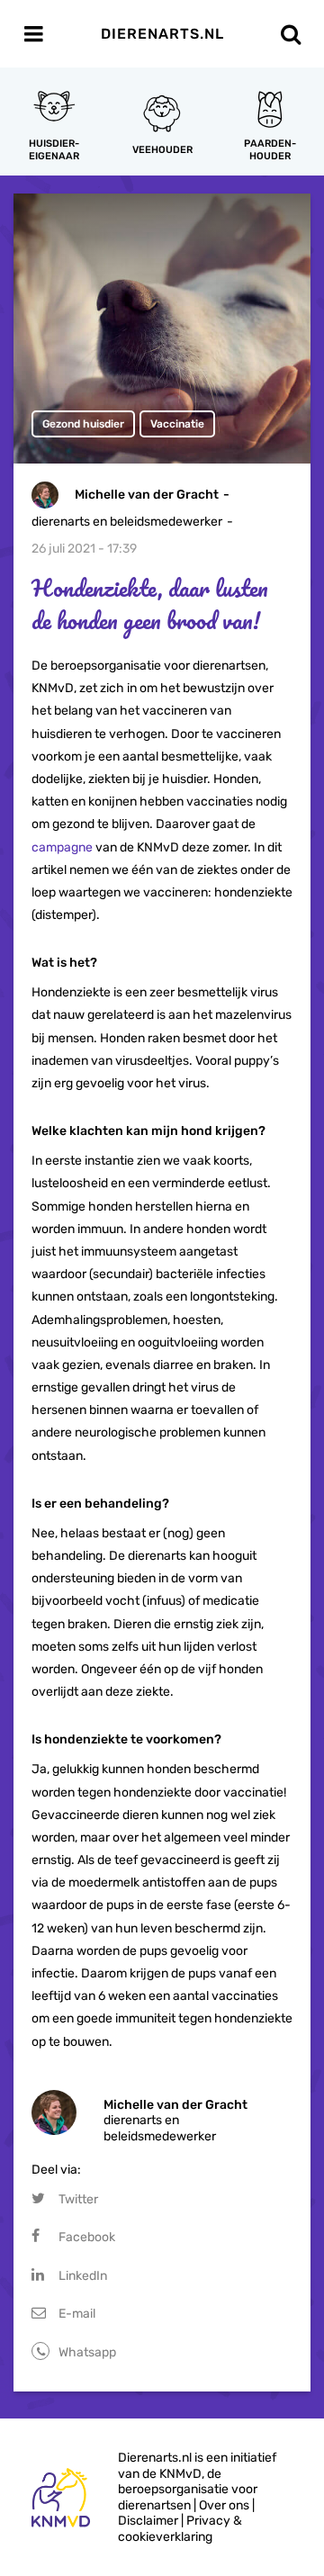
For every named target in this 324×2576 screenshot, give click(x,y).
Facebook (87, 2237)
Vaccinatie (177, 424)
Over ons (224, 2505)
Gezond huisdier (83, 424)
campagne (62, 847)
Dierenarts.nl (162, 34)
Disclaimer (148, 2521)
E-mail (77, 2314)
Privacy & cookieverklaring (180, 2529)
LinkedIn (83, 2276)
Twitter (78, 2199)
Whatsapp (87, 2352)
